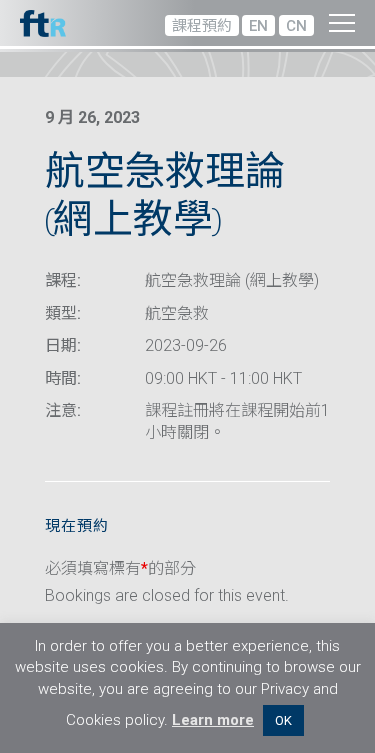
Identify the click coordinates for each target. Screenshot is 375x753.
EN (258, 26)
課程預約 (202, 26)
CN (296, 26)
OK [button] (283, 720)
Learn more (213, 720)
